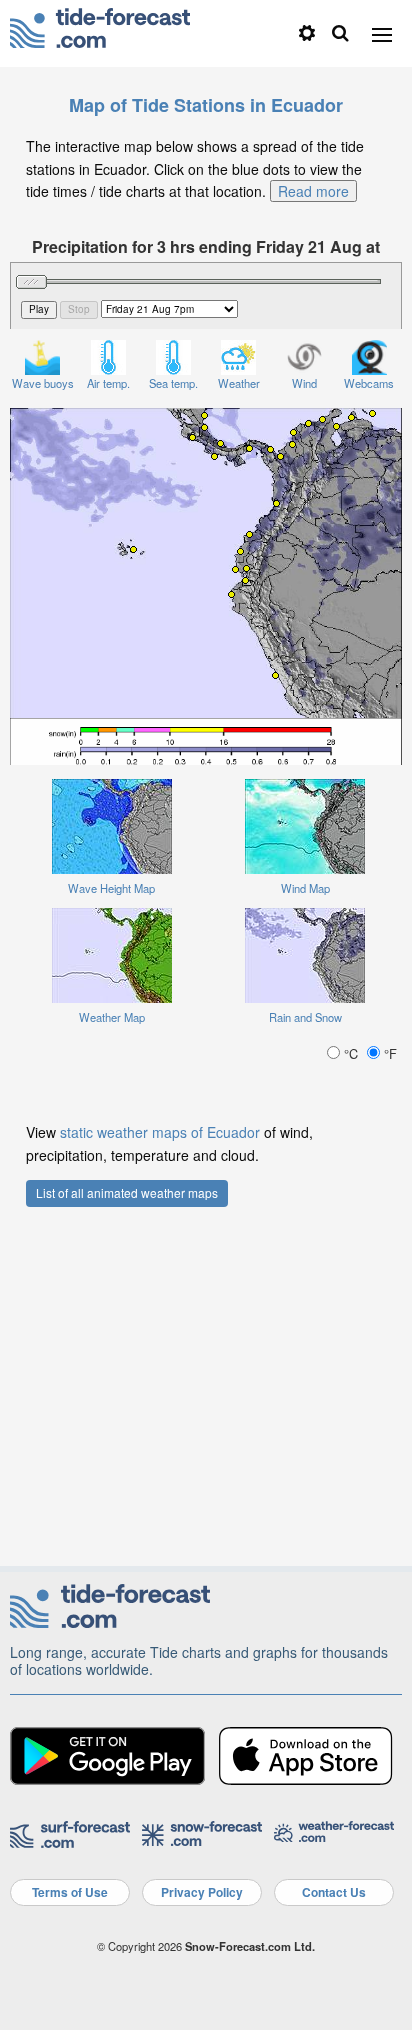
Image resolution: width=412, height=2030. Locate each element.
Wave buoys (43, 383)
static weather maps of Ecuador (160, 1132)
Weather (239, 383)
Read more (313, 191)
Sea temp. (173, 383)
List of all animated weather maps (127, 1192)
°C (351, 1053)
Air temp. (108, 383)
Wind (304, 383)
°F (388, 1053)
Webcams (369, 383)
